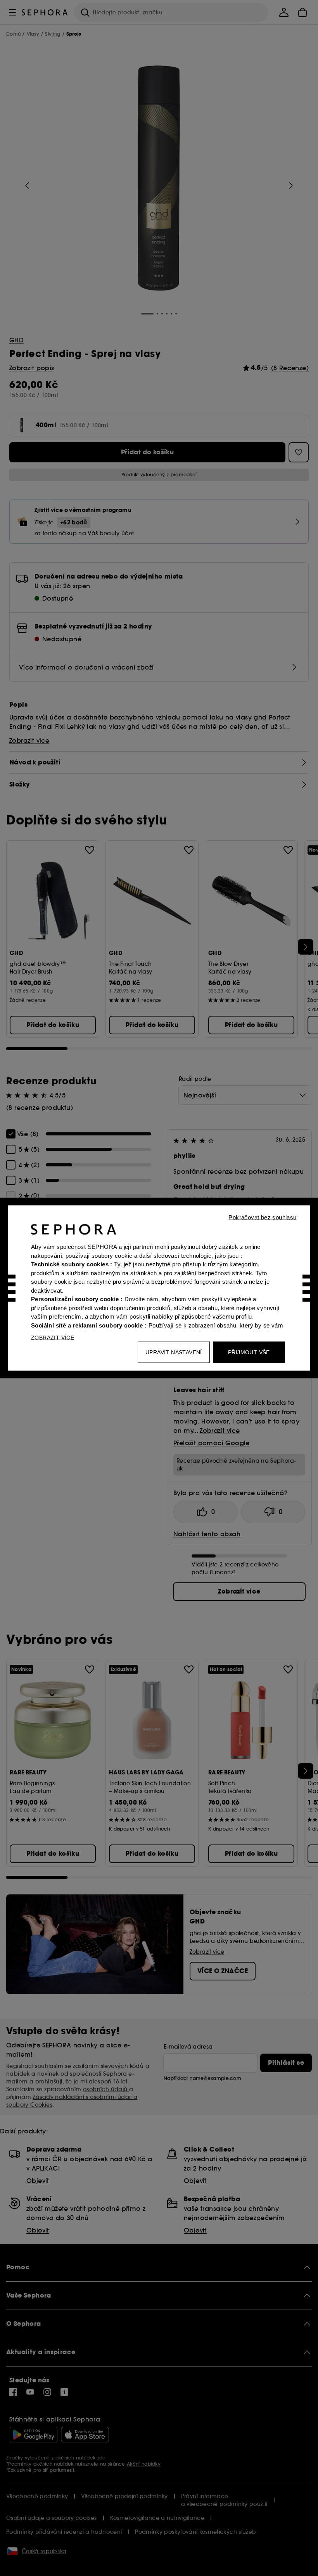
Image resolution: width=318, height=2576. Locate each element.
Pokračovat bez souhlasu (262, 1217)
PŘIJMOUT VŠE (249, 1352)
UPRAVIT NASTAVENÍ (174, 1352)
